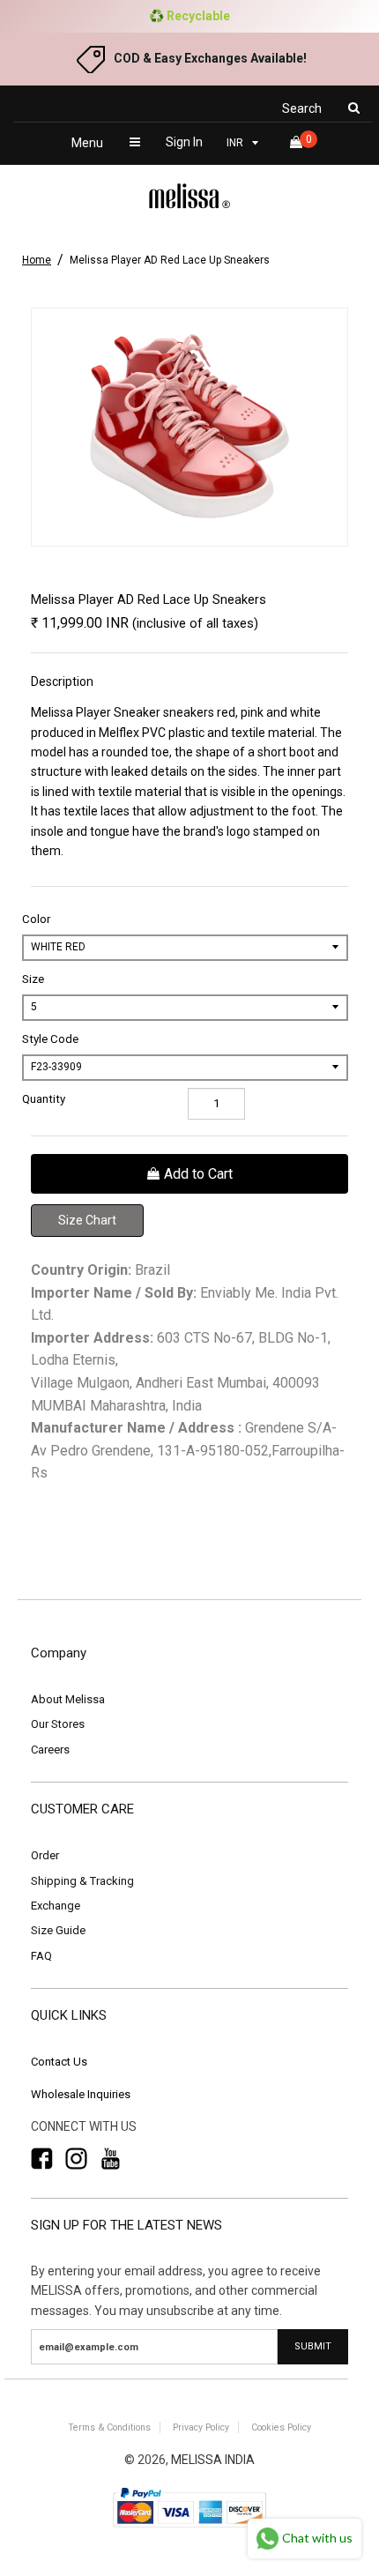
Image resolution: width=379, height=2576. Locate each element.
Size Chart (87, 1220)
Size (33, 979)
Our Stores (58, 1724)
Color (36, 919)
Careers (50, 1750)
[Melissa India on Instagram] (76, 2159)
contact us (59, 2062)
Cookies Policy (281, 2427)
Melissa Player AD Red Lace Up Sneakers (170, 260)
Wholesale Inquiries (81, 2094)
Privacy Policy (201, 2427)
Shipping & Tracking (82, 1881)
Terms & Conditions (109, 2427)
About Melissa (68, 1699)
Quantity (44, 1099)
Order (45, 1855)
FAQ (41, 1956)
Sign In (184, 142)
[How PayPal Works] (189, 2529)
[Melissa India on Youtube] (111, 2159)
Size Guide (58, 1930)
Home (37, 260)
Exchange (56, 1906)
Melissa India (213, 2460)
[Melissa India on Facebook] (42, 2159)
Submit (313, 2346)
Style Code (50, 1039)
